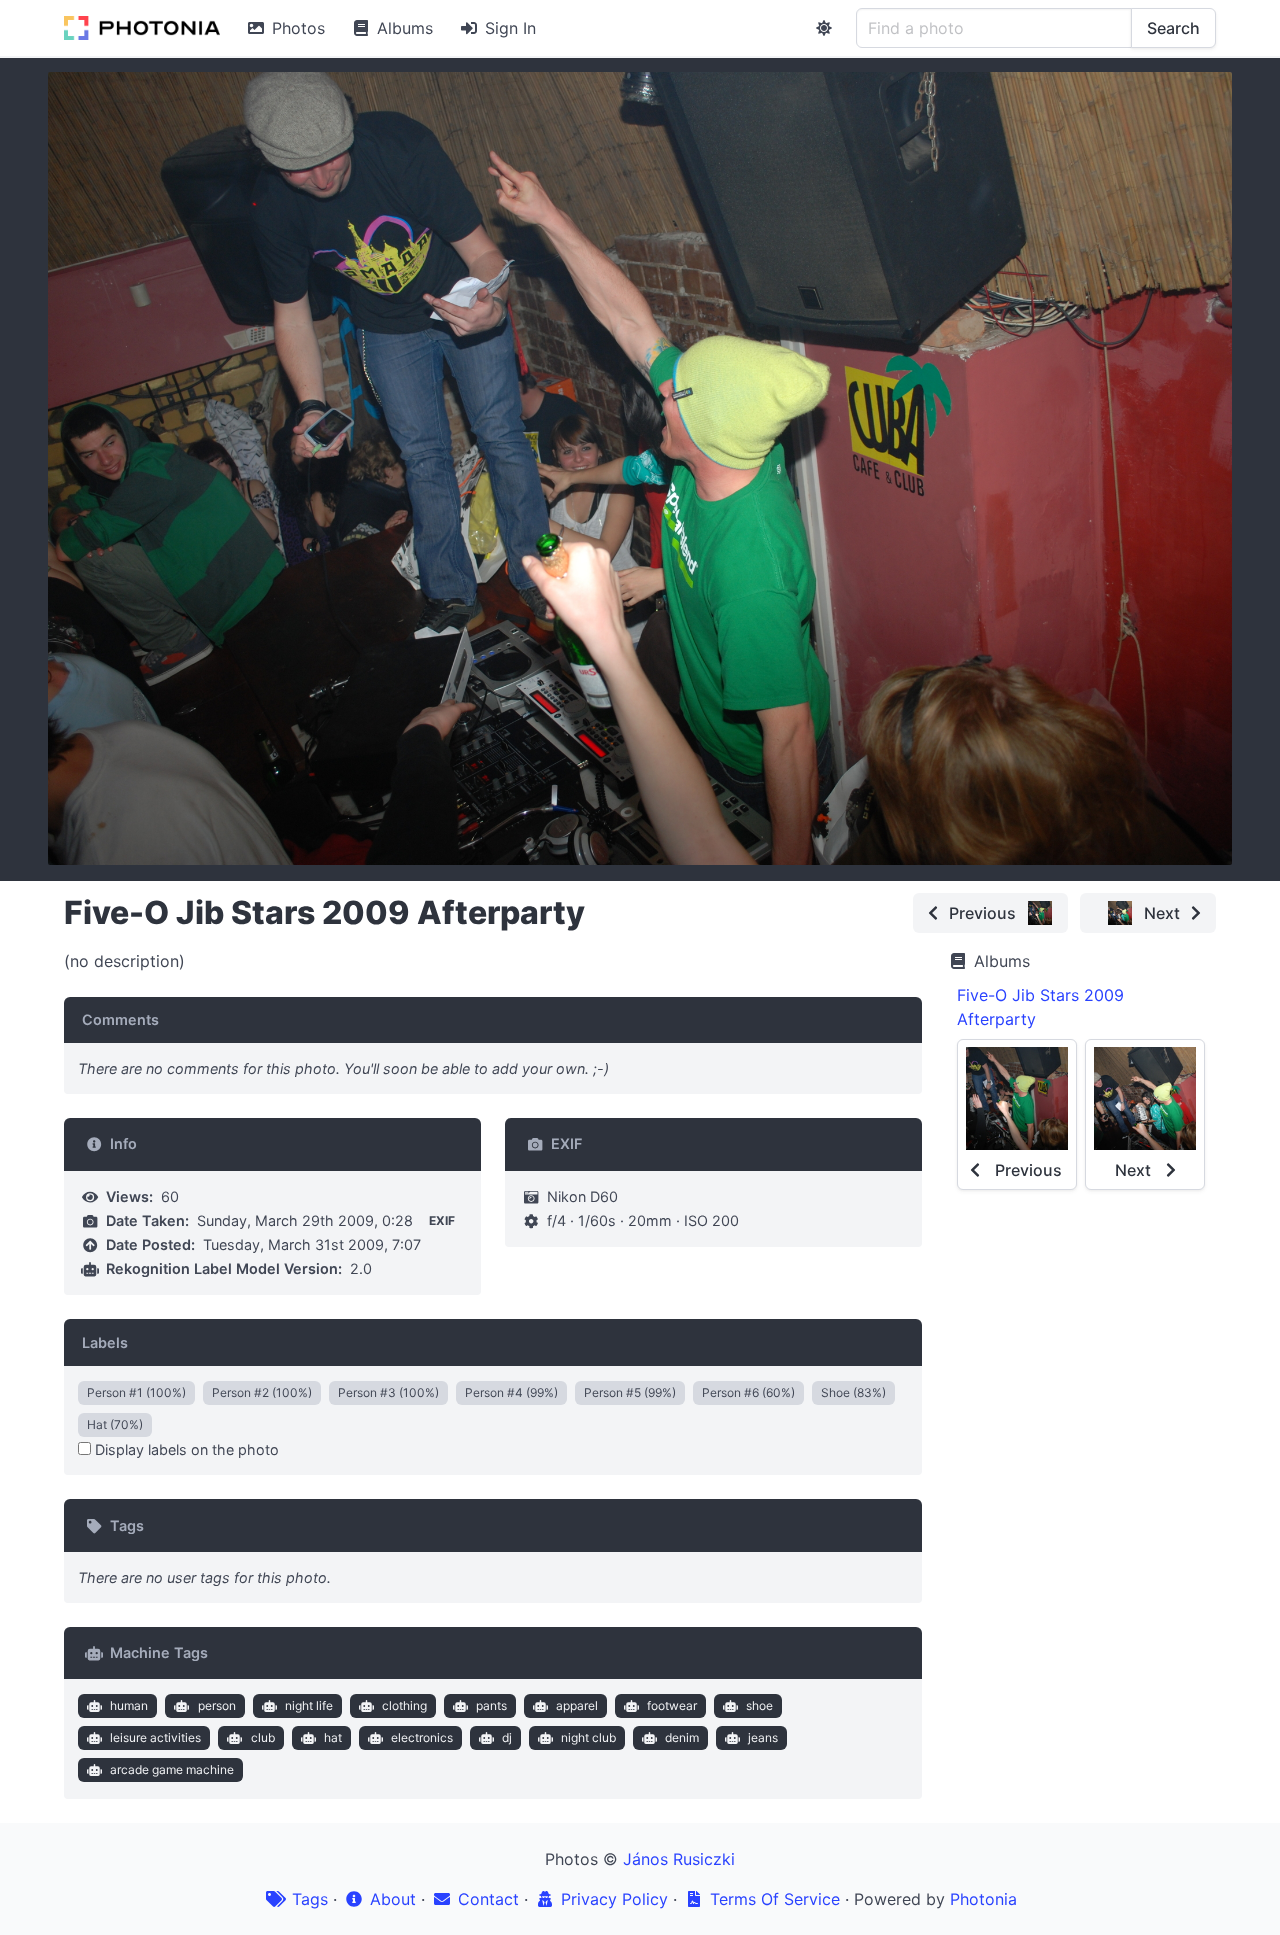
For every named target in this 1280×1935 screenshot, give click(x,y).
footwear (672, 1705)
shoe (759, 1705)
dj (507, 1737)
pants (491, 1705)
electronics (422, 1737)
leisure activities (155, 1737)
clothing (404, 1705)
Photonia (983, 1899)
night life (309, 1705)
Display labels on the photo (185, 1449)
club (263, 1737)
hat (333, 1737)
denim (682, 1737)
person (217, 1705)
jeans (763, 1737)
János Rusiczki (679, 1859)
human (129, 1705)
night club (588, 1737)
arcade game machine (172, 1769)
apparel (577, 1705)
